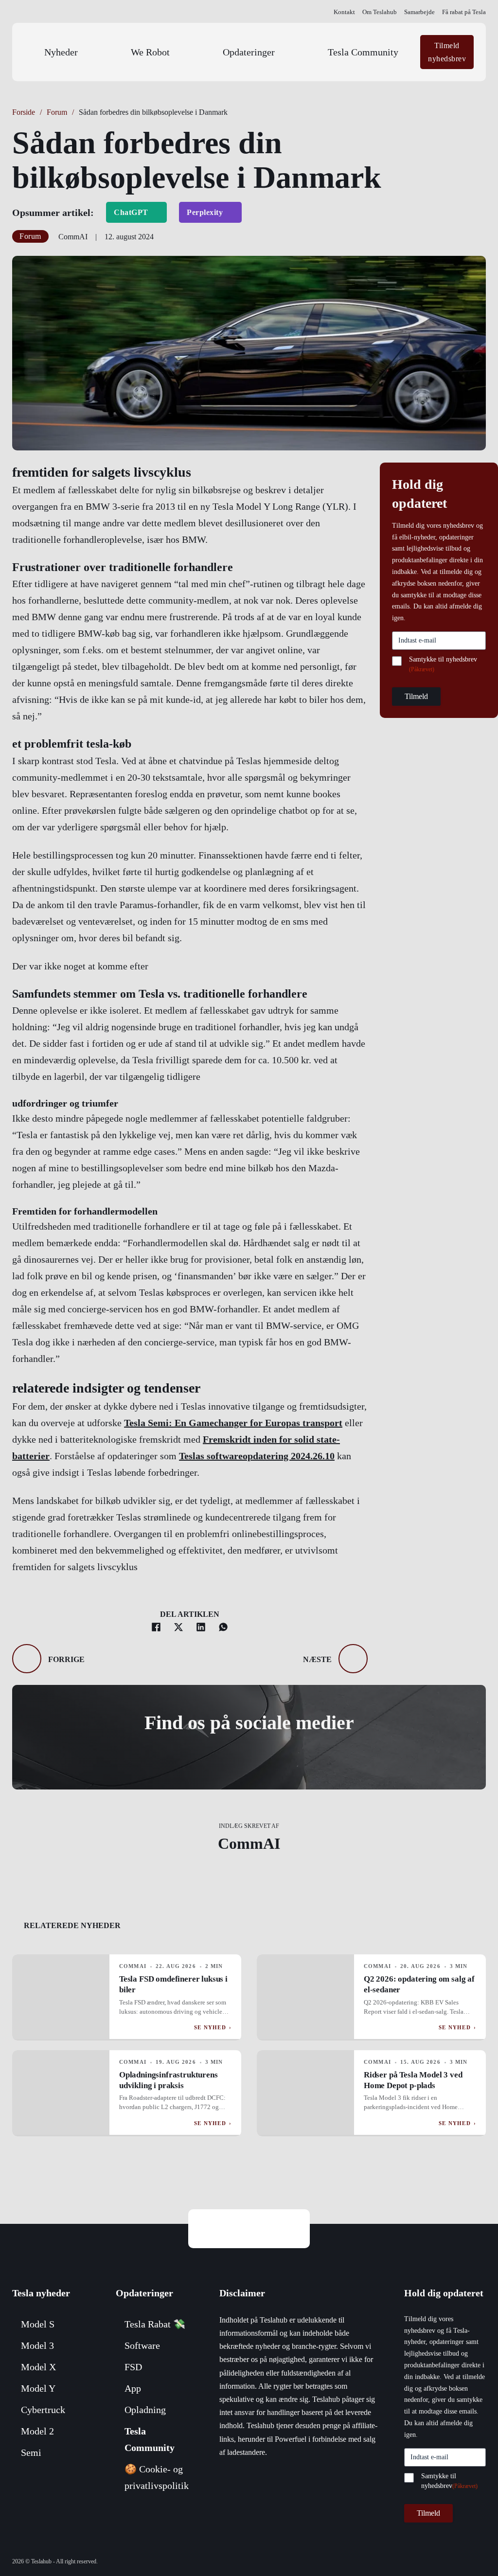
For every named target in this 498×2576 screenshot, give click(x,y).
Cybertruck (43, 2410)
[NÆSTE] (353, 1659)
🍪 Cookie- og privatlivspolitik (157, 2477)
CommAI (249, 1843)
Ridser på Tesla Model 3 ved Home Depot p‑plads (413, 2080)
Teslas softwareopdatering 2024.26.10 (257, 1456)
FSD (133, 2367)
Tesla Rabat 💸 (155, 2324)
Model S (38, 2324)
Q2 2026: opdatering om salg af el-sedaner (419, 1984)
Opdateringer (249, 52)
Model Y (38, 2388)
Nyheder (61, 52)
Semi (31, 2452)
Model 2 (37, 2431)
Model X (38, 2367)
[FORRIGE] (27, 1659)
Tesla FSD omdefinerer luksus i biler (173, 1984)
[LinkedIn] (201, 1627)
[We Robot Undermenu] (196, 52)
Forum (57, 112)
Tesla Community (363, 52)
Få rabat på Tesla (464, 12)
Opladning (145, 2410)
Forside (24, 112)
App (133, 2388)
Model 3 (37, 2345)
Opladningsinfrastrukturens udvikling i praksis (169, 2080)
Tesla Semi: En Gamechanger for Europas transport (233, 1423)
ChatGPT (131, 212)
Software (142, 2345)
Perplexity (205, 212)
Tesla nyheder (41, 2293)
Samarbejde (419, 12)
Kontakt (344, 12)
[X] (178, 1627)
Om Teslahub (380, 12)
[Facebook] (156, 1627)
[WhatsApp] (223, 1627)
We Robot (150, 52)
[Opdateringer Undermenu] (301, 52)
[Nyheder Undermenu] (104, 52)
